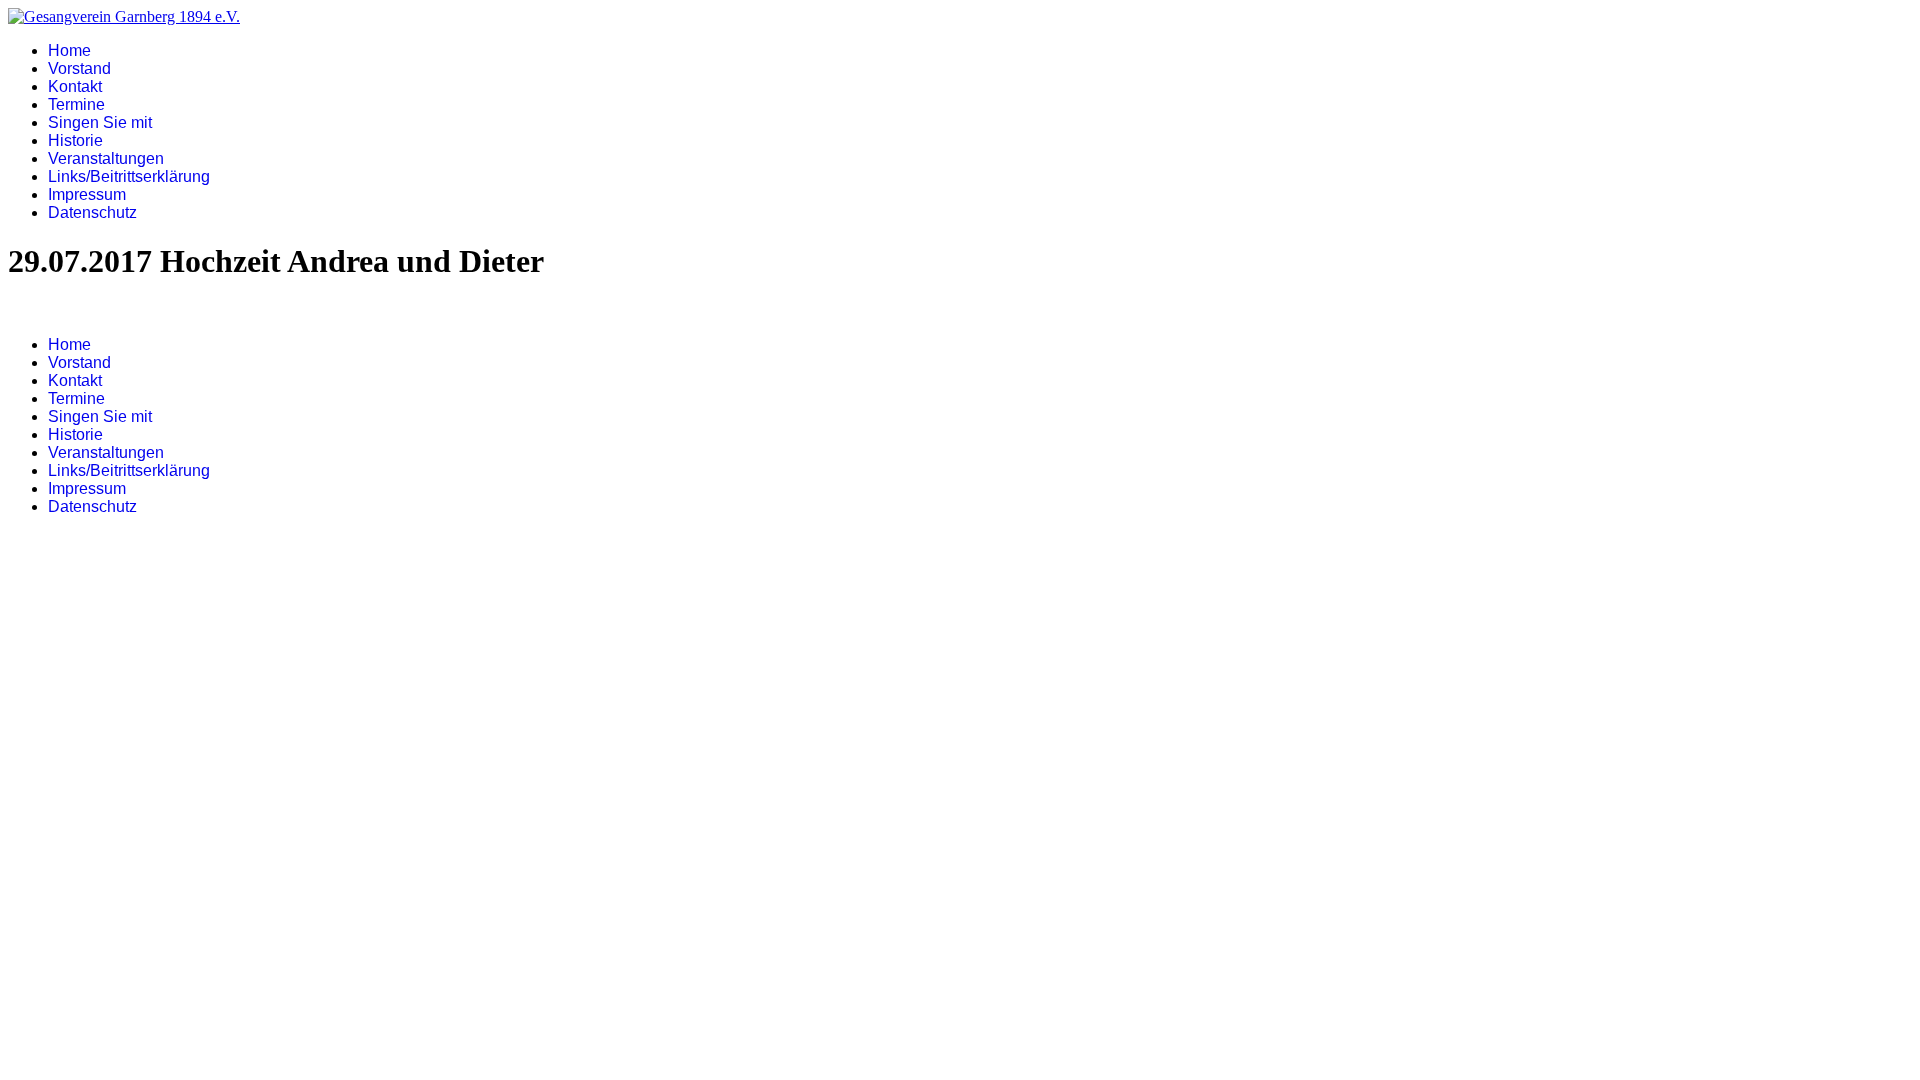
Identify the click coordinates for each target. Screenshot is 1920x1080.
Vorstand (79, 68)
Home (69, 50)
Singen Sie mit (100, 122)
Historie (75, 140)
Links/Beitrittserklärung (129, 176)
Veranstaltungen (106, 158)
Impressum (87, 194)
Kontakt (75, 86)
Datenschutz (92, 212)
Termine (76, 104)
